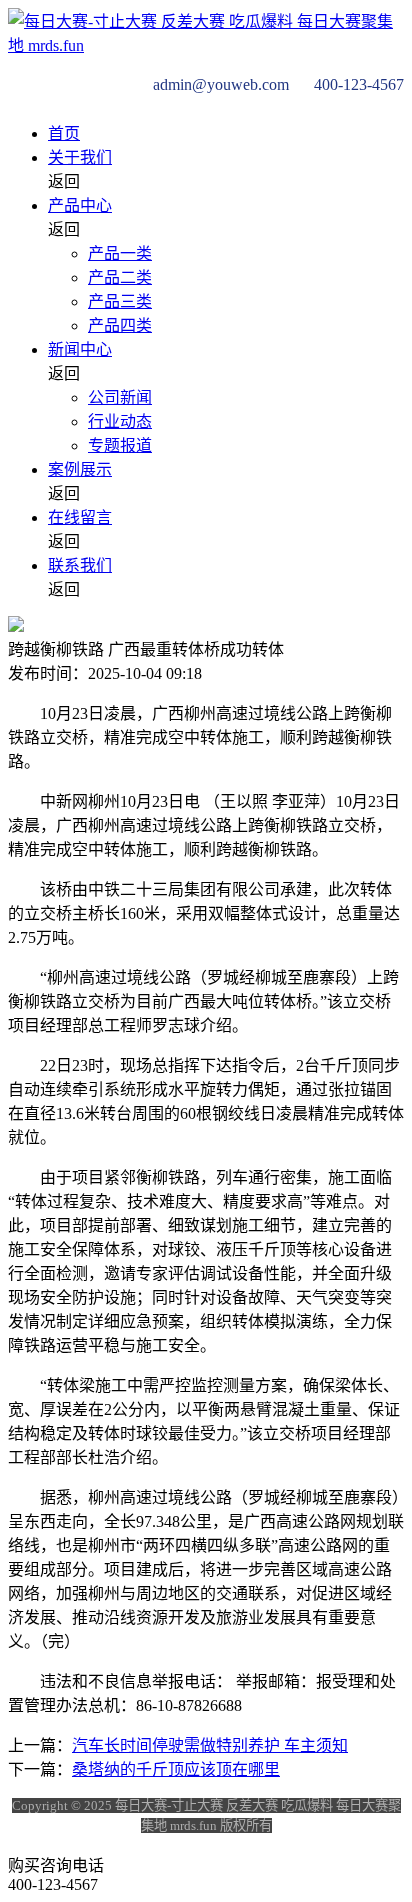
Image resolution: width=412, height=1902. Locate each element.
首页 (64, 133)
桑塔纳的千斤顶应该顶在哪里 (176, 1769)
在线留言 (80, 517)
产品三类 (120, 301)
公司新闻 (120, 397)
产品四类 (120, 325)
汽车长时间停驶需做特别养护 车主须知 (210, 1745)
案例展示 (80, 469)
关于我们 (80, 157)
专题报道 (120, 445)
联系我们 (80, 565)
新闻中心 (80, 349)
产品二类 (120, 277)
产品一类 (120, 253)
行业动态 (120, 421)
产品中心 (80, 205)
